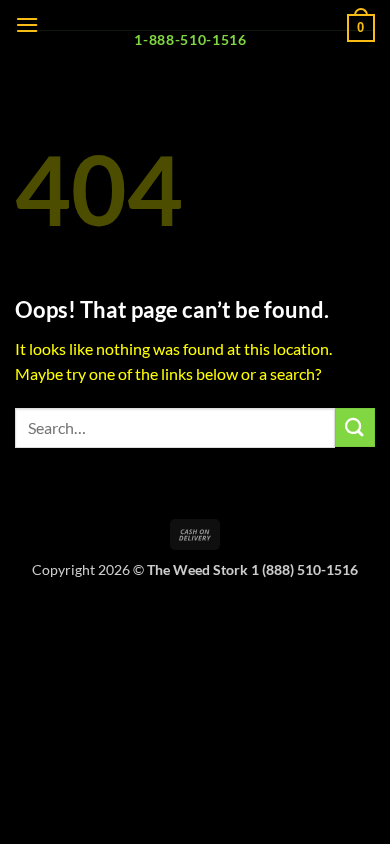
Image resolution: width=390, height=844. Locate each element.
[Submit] (355, 427)
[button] (27, 24)
